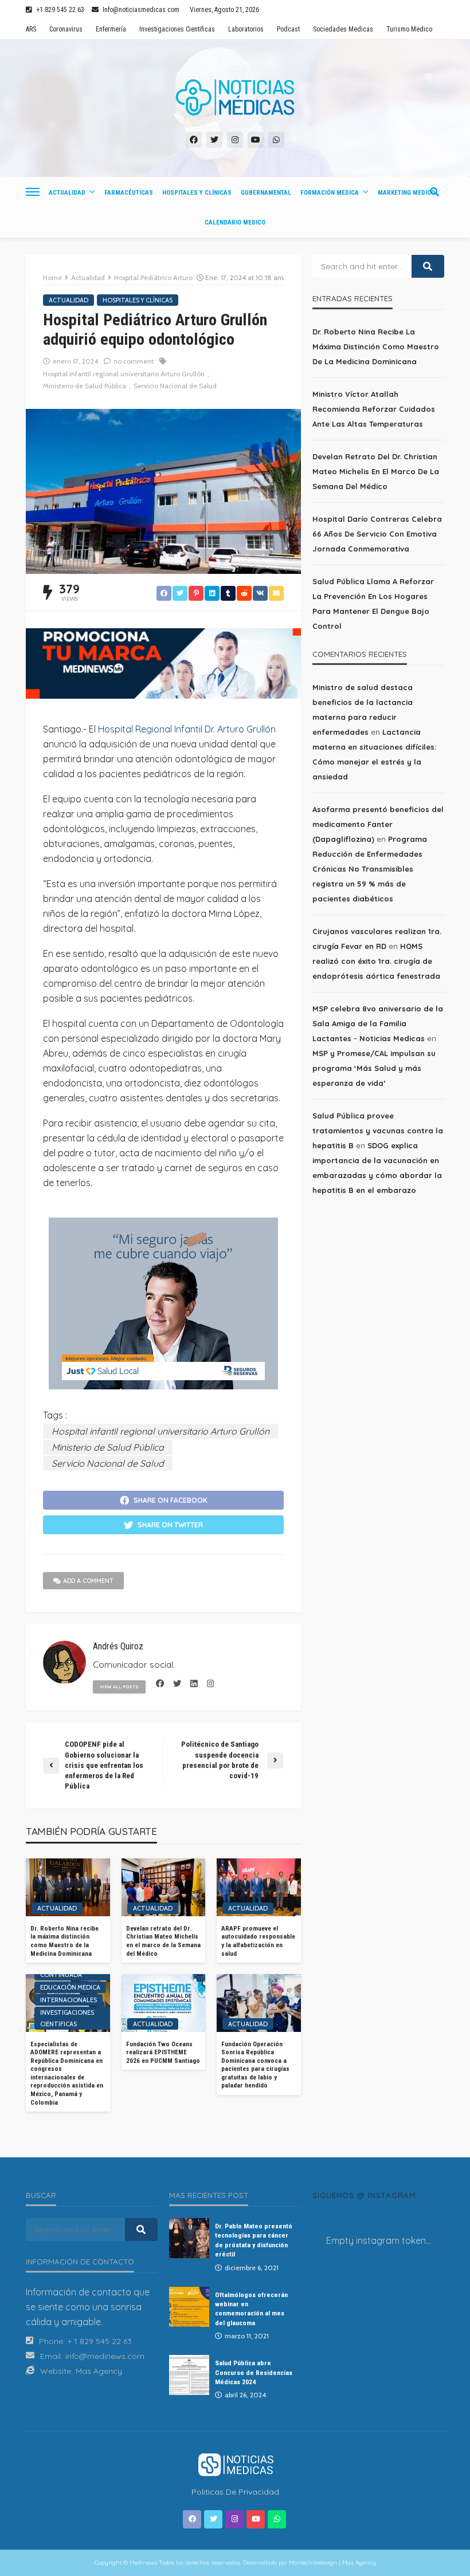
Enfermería (111, 29)
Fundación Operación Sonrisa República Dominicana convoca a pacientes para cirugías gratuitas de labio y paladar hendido (255, 2065)
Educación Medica (70, 1987)
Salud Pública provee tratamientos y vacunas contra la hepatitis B (378, 1131)
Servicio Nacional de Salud (175, 386)
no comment (134, 361)
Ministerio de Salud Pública (85, 386)
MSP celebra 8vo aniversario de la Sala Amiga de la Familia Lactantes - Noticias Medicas (378, 1023)
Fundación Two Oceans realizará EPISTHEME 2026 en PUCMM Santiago (163, 2053)
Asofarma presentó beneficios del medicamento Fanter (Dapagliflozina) (378, 824)
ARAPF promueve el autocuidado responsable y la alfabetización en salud (258, 1941)
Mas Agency (99, 2371)
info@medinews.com (105, 2356)
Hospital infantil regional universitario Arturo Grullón (124, 374)
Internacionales (68, 2000)
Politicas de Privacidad (235, 2492)
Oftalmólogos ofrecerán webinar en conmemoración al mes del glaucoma (251, 2309)
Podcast (288, 29)
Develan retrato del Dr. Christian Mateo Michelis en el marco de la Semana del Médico (163, 1941)
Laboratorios (246, 29)
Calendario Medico (235, 222)
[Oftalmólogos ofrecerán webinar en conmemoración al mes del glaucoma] (189, 2307)
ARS (31, 29)
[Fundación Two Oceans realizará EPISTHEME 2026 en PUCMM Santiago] (164, 2003)
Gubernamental (266, 193)
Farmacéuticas (129, 193)
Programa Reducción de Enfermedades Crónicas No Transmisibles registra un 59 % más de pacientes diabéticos (370, 869)
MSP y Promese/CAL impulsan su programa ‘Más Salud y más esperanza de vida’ (374, 1068)
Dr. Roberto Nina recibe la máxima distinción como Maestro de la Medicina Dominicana (64, 1941)
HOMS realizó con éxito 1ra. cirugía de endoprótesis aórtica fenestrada (376, 961)
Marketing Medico (406, 193)
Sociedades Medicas (343, 29)
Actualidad (67, 193)
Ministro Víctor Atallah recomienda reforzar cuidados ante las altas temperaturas (374, 409)
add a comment (88, 1581)
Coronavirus (66, 29)
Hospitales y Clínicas (197, 193)
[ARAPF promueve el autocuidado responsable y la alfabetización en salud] (259, 1887)
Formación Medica (330, 193)
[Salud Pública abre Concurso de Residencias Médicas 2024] (189, 2375)
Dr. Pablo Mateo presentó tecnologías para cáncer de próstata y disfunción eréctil (254, 2240)
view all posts (119, 1687)
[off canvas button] (33, 192)
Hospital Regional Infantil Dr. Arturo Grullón (187, 729)
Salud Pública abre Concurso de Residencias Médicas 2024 (254, 2372)
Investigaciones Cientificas (177, 29)
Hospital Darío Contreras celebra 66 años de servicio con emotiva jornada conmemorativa (377, 534)
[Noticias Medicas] (235, 97)
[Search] (434, 192)
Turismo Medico (409, 29)
